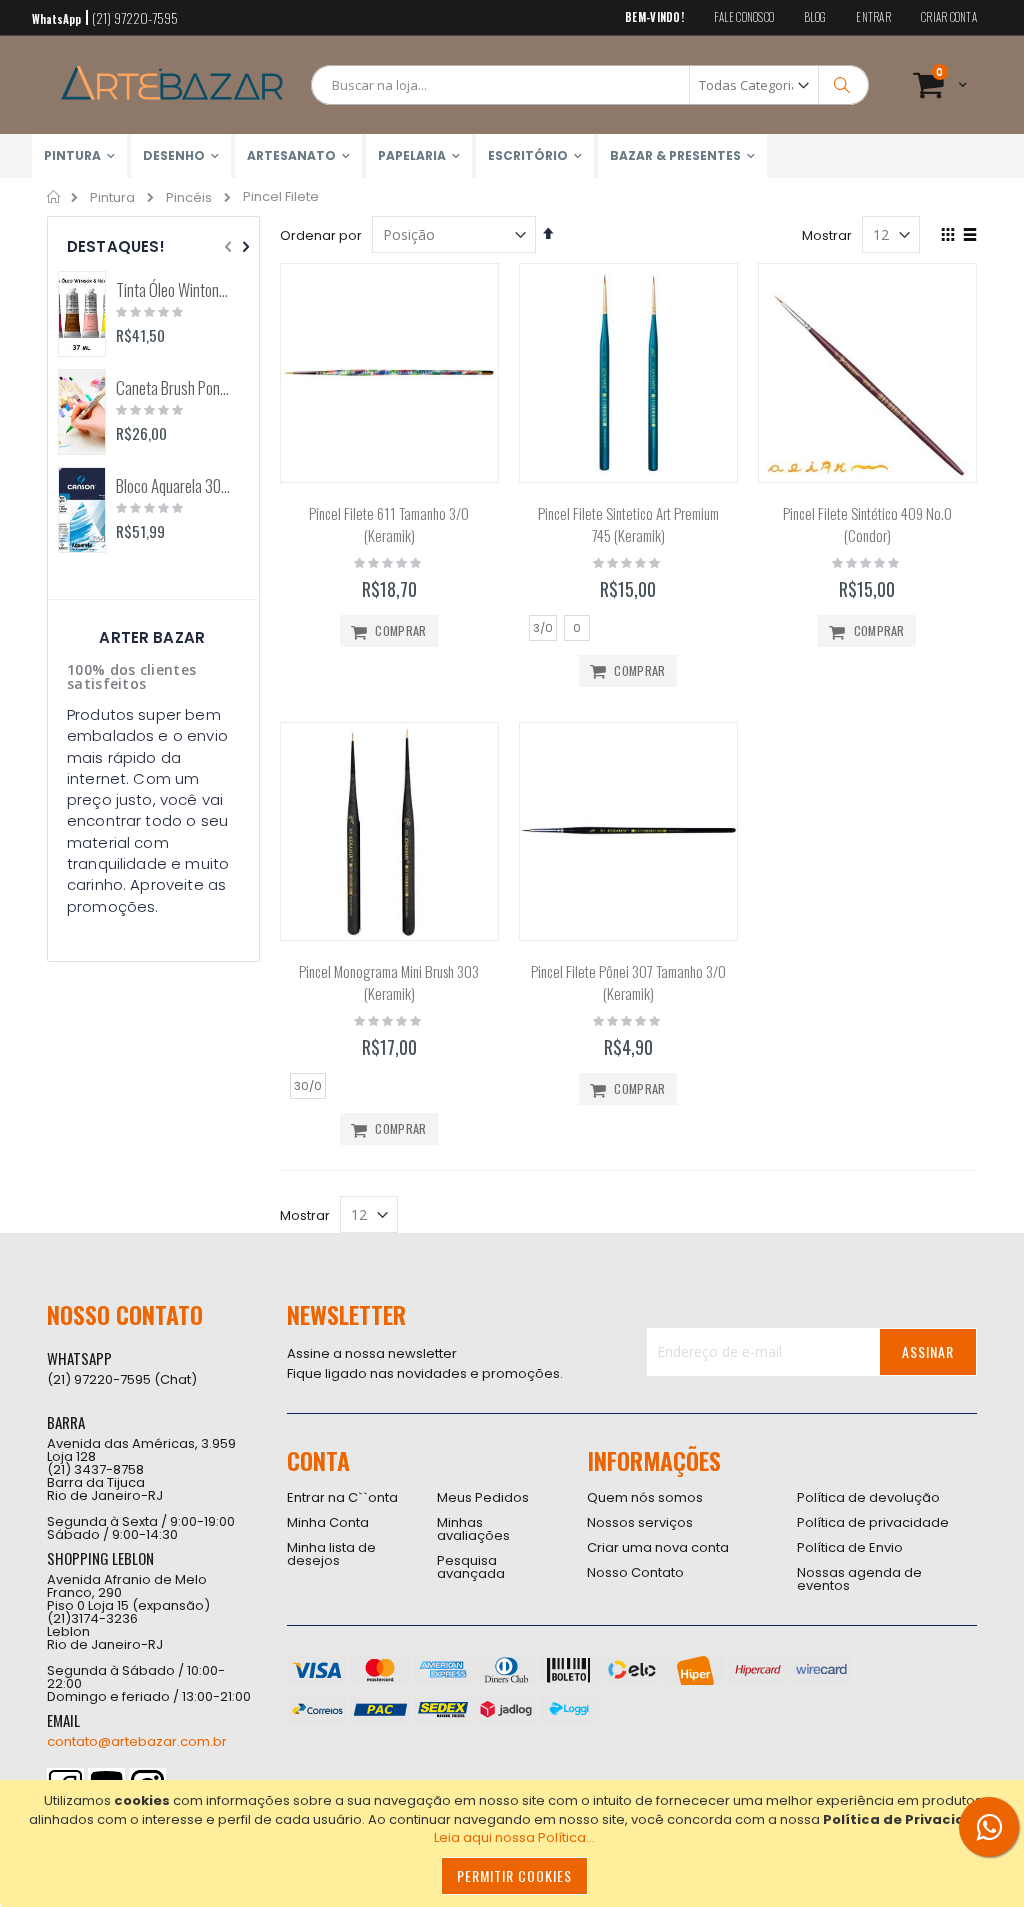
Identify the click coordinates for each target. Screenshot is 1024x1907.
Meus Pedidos (483, 1497)
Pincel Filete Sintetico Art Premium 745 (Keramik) (628, 524)
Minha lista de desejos (331, 1554)
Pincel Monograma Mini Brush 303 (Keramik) (389, 982)
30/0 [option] (308, 1086)
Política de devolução (868, 1497)
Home (54, 197)
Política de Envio (850, 1547)
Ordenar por (321, 235)
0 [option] (577, 628)
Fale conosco (744, 17)
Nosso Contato (635, 1572)
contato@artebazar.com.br (137, 1741)
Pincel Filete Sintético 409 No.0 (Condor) (867, 524)
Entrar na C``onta (342, 1497)
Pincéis (189, 197)
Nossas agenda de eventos (859, 1579)
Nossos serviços (640, 1522)
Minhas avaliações (473, 1529)
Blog (815, 17)
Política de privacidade (873, 1522)
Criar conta (949, 17)
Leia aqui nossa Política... (514, 1837)
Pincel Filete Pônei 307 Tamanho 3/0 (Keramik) (628, 982)
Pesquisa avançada (471, 1567)
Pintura (112, 197)
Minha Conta (328, 1522)
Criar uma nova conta (658, 1547)
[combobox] (590, 85)
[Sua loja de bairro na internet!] (172, 85)
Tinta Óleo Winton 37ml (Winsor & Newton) (173, 290)
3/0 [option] (543, 628)
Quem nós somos (645, 1497)
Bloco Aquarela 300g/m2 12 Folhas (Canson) (173, 486)
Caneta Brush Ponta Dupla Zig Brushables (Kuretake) (173, 388)
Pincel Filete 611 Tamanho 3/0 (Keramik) (389, 524)
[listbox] (628, 630)
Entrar (873, 17)
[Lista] (969, 236)
